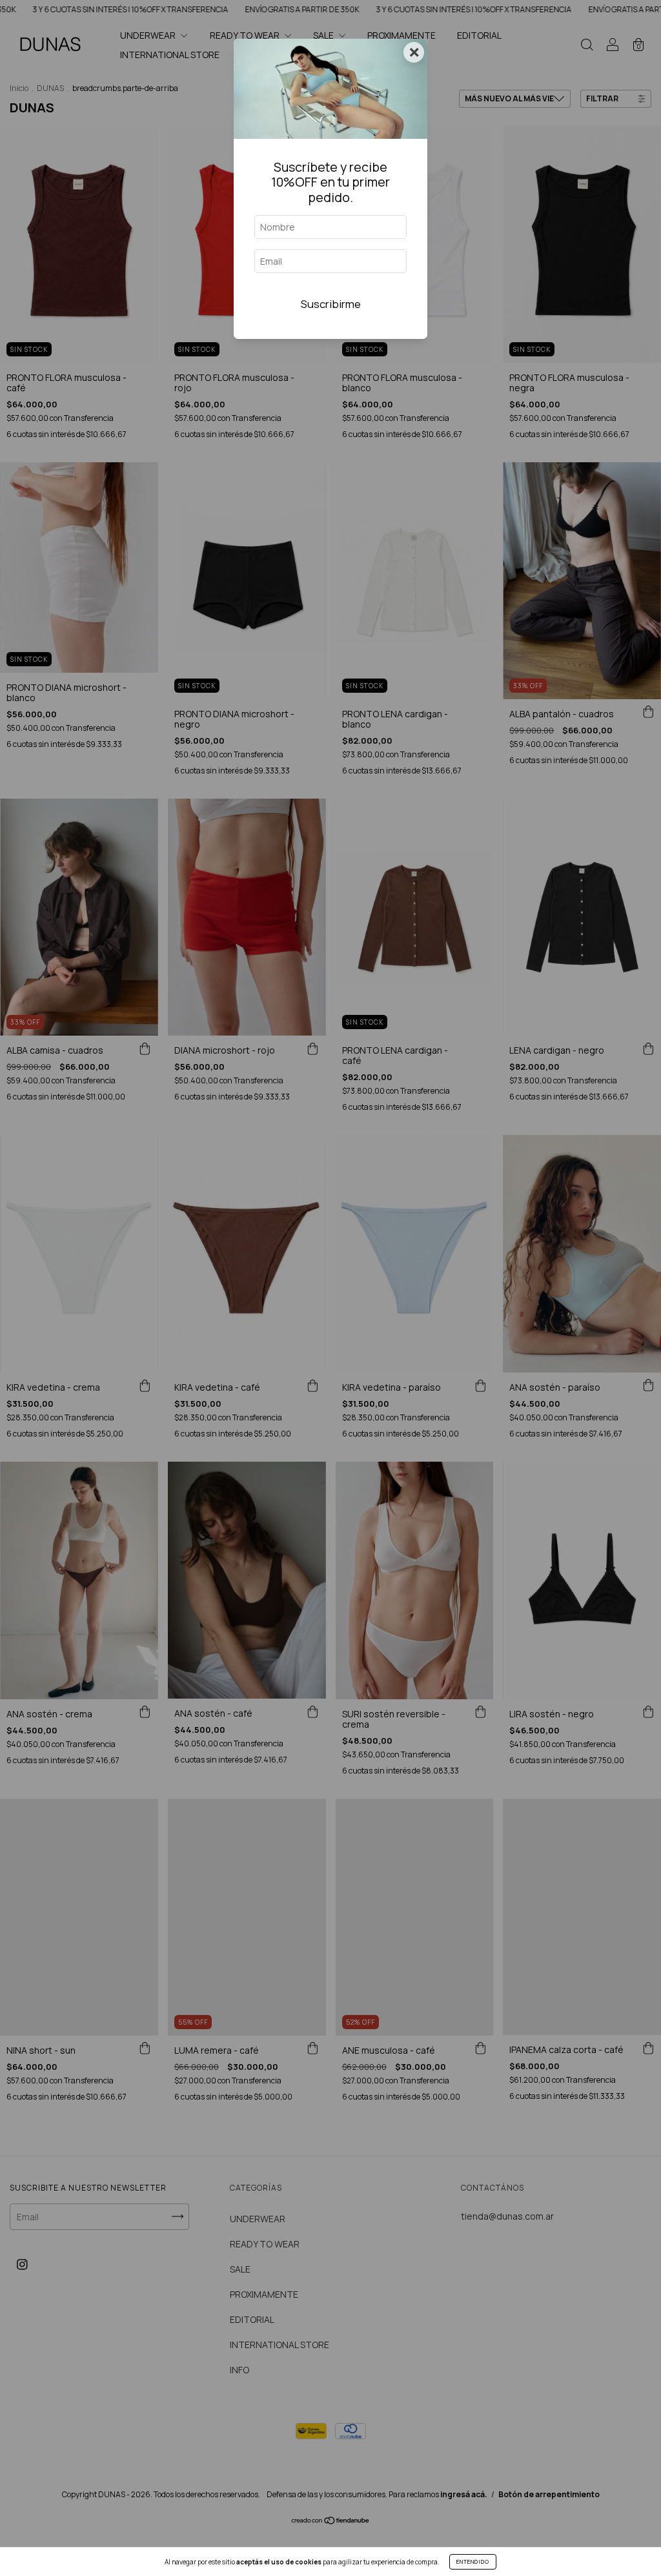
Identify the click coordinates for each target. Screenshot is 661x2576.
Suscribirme (331, 304)
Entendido (473, 2561)
